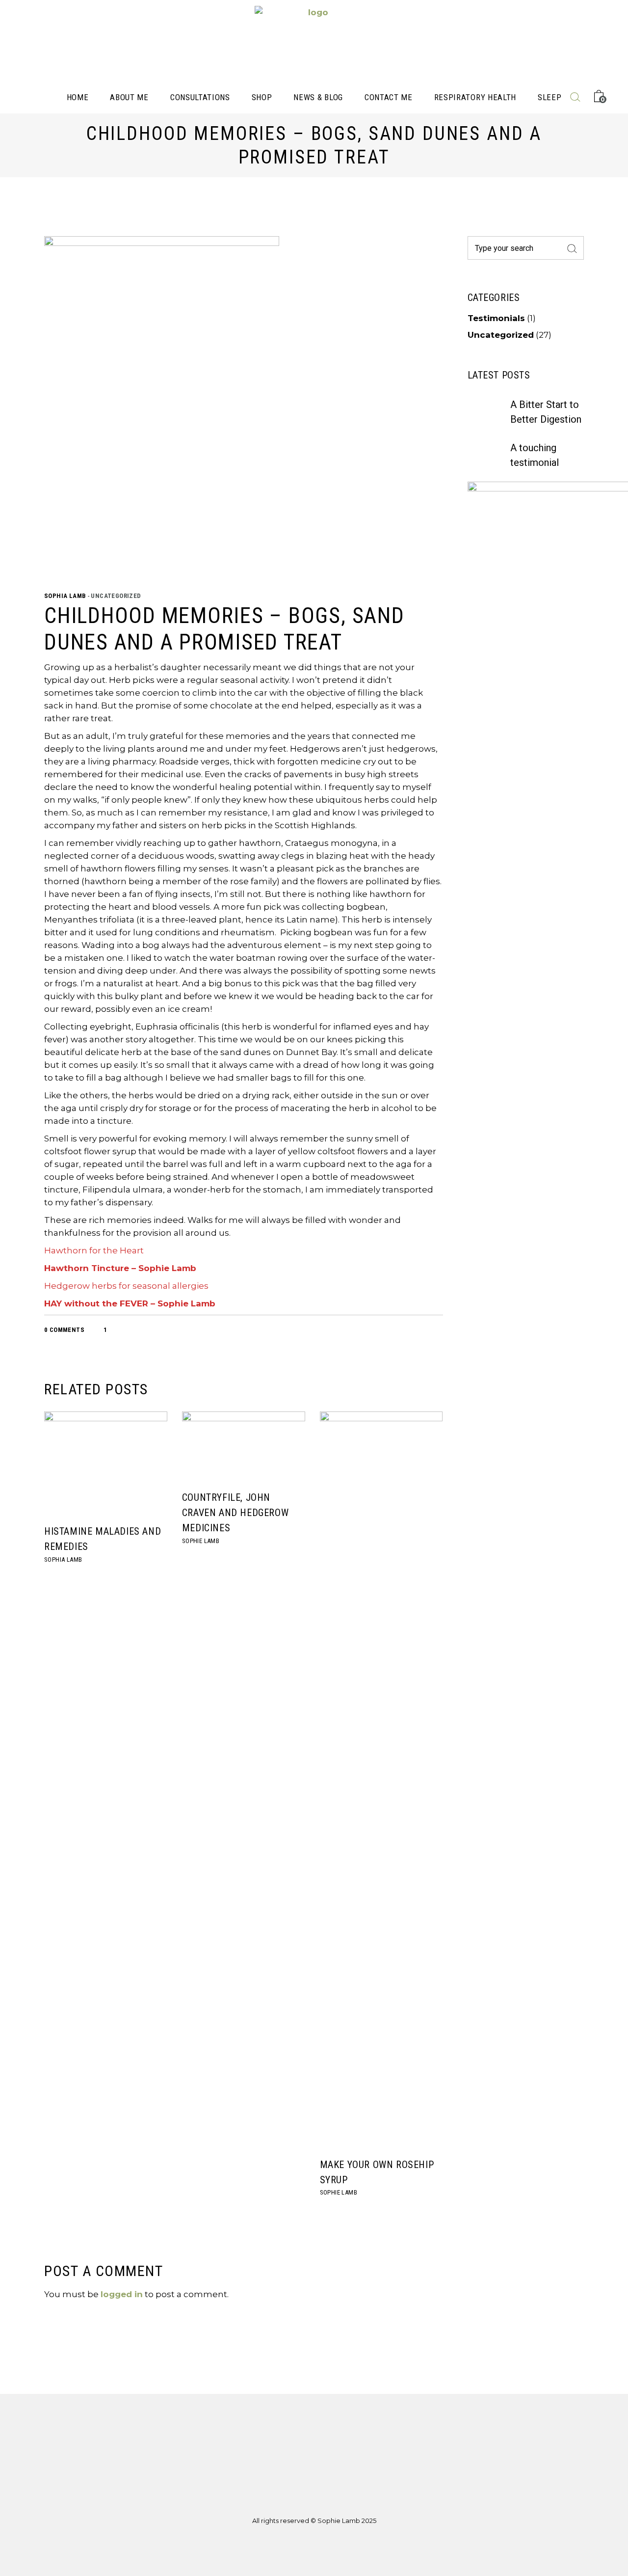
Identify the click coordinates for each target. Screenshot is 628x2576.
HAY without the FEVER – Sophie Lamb (130, 1303)
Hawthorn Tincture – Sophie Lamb (120, 1268)
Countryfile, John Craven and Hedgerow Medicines (235, 1513)
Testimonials (496, 318)
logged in (122, 2294)
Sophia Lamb (66, 596)
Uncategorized (116, 596)
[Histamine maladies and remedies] (106, 1463)
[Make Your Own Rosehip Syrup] (381, 1780)
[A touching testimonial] (484, 1895)
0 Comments (64, 1330)
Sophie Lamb (201, 1541)
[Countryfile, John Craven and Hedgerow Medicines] (244, 1446)
